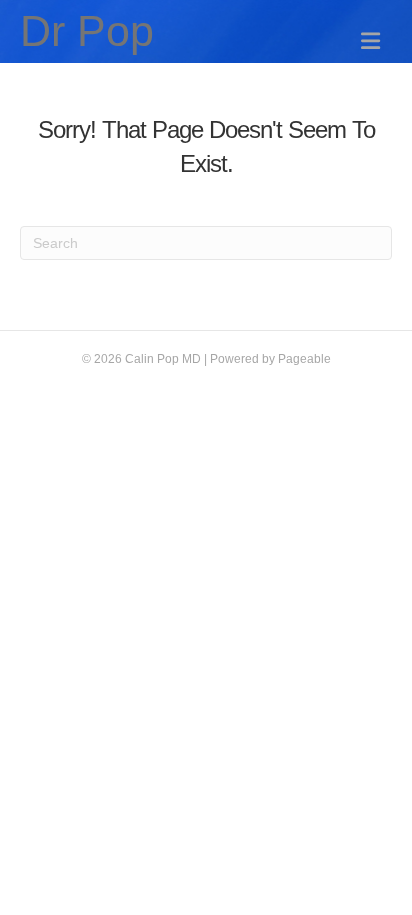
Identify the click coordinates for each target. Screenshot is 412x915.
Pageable (304, 359)
